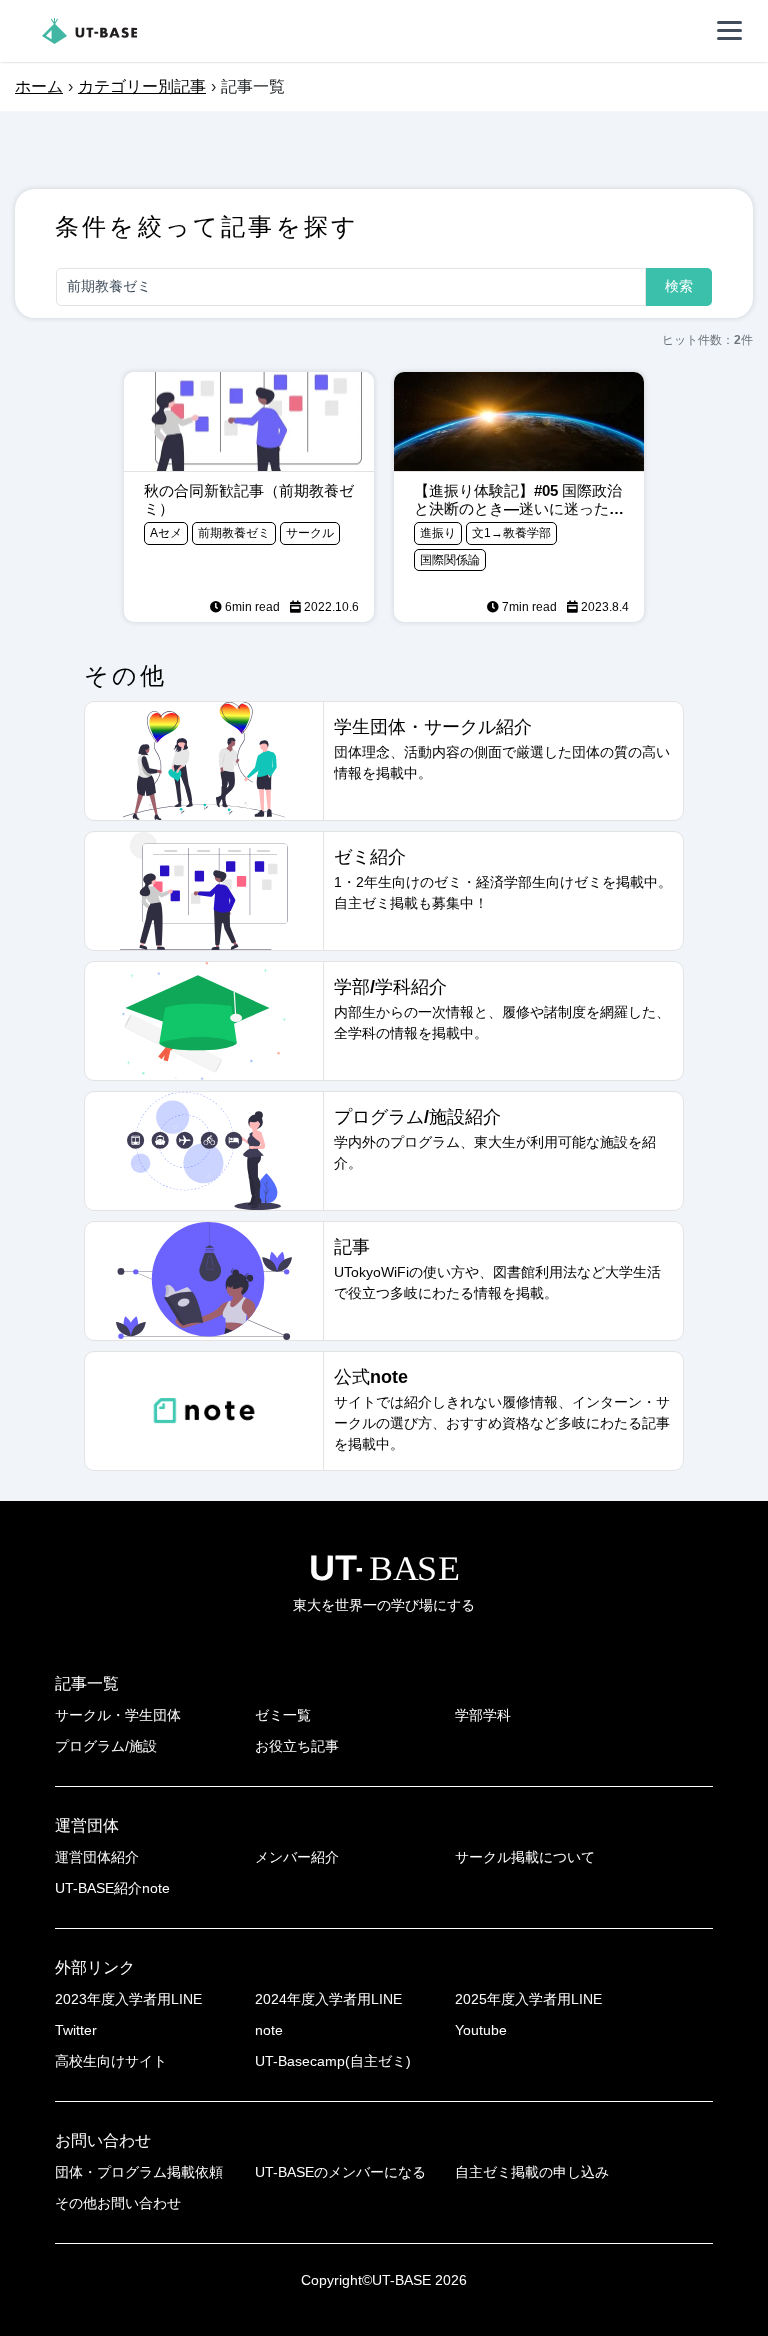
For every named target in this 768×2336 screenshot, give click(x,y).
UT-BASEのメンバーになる (340, 2172)
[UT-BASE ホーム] (89, 31)
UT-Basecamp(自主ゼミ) (333, 2061)
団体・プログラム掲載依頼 (139, 2172)
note (269, 2030)
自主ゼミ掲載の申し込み (532, 2172)
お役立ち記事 (297, 1746)
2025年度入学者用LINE (528, 1999)
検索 (679, 286)
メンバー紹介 (297, 1857)
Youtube (481, 2030)
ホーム (39, 86)
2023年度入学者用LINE (128, 1999)
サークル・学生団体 (118, 1715)
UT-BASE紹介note (112, 1888)
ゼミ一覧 (283, 1715)
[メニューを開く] (730, 31)
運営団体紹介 (97, 1857)
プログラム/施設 (106, 1746)
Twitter (76, 2030)
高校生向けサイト (111, 2061)
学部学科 (483, 1715)
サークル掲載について (525, 1857)
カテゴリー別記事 (142, 86)
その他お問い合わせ (118, 2203)
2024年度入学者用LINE (328, 1999)
